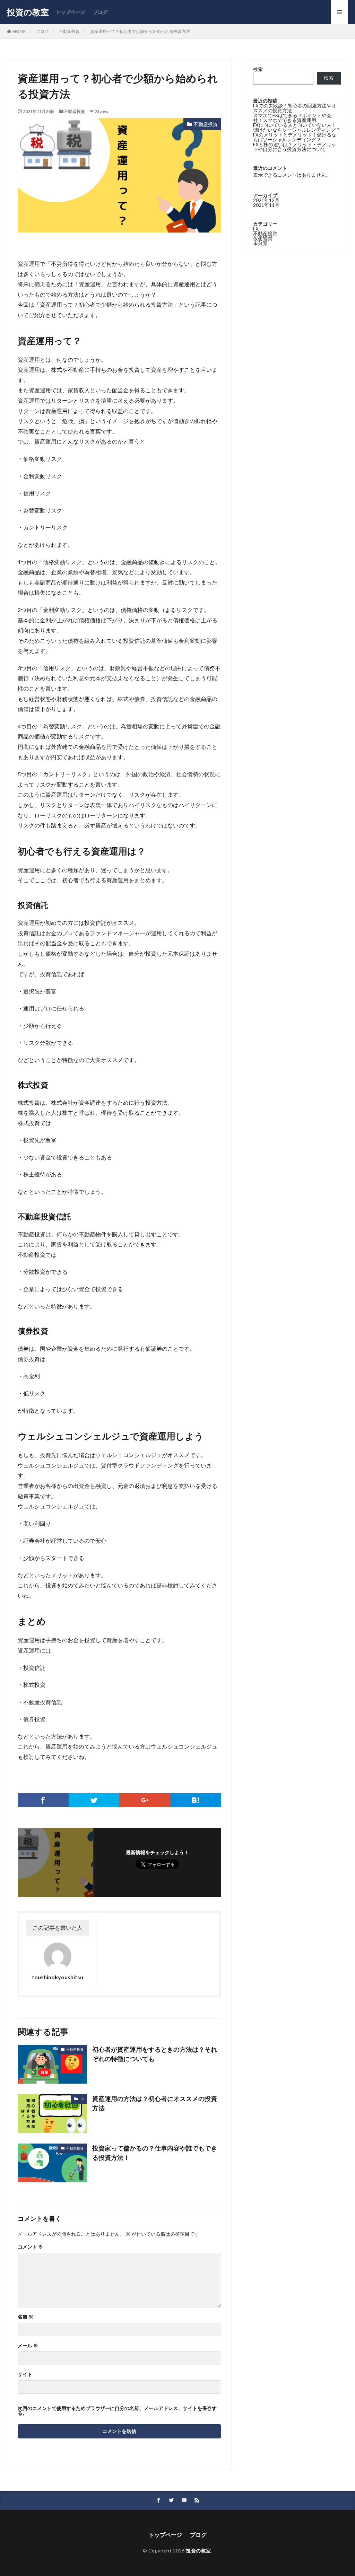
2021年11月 (266, 205)
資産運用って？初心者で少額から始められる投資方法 (140, 31)
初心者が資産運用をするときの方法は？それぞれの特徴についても (155, 2054)
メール (28, 2346)
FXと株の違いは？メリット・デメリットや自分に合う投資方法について (295, 147)
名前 (25, 2317)
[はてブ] (196, 1800)
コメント (30, 2247)
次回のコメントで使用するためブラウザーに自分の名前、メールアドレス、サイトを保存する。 (117, 2411)
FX (81, 2099)
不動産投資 (69, 31)
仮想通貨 (263, 238)
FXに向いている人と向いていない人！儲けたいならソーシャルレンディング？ (297, 127)
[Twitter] (94, 1800)
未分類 (260, 243)
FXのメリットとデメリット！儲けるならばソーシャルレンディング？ (295, 137)
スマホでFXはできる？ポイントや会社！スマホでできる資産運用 (292, 118)
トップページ (70, 12)
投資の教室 (28, 12)
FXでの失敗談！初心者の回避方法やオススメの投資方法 (295, 108)
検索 (258, 69)
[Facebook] (43, 1800)
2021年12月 (266, 200)
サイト (25, 2374)
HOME (19, 31)
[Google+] (145, 1800)
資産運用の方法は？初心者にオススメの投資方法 (155, 2103)
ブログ (100, 12)
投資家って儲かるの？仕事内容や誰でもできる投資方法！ (155, 2153)
